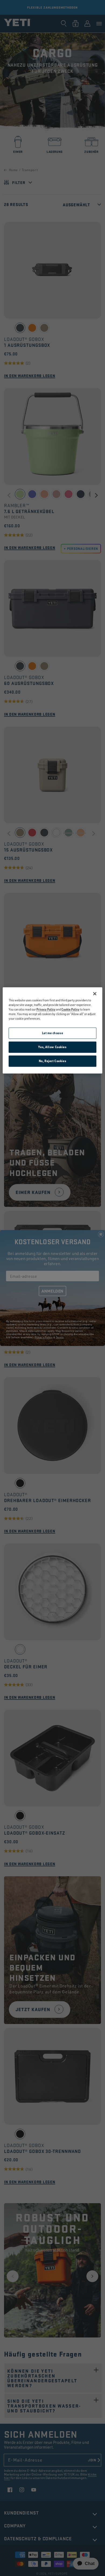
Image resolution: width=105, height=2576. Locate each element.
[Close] (95, 994)
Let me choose (52, 1033)
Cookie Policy (70, 1010)
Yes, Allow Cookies (52, 1047)
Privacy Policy (46, 1010)
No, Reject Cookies (52, 1061)
